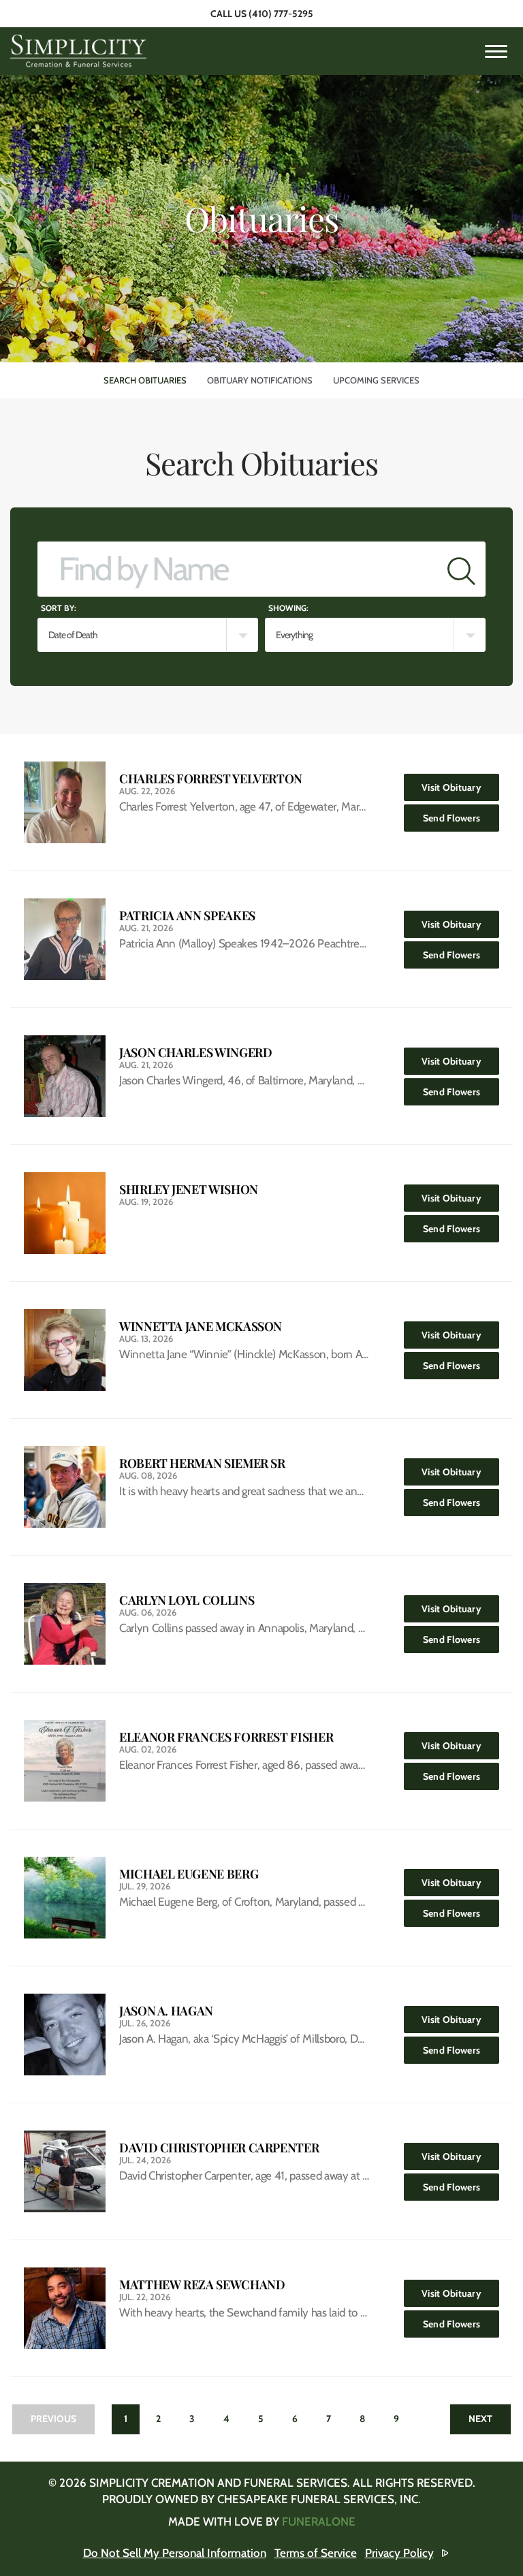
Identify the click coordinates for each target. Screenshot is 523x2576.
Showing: (288, 608)
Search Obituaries (145, 380)
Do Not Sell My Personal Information (175, 2553)
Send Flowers (461, 818)
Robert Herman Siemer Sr (202, 1463)
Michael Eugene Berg (189, 1874)
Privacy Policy (399, 2553)
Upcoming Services (376, 380)
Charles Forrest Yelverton (211, 779)
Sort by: (59, 608)
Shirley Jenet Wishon (189, 1190)
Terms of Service (316, 2553)
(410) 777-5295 (281, 14)
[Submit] (461, 569)
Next (480, 2419)
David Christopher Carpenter (219, 2148)
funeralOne (319, 2522)
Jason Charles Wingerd (195, 1053)
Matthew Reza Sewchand (202, 2285)
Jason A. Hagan (166, 2011)
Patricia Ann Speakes (187, 916)
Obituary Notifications (260, 380)
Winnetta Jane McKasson (201, 1326)
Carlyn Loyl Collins (187, 1600)
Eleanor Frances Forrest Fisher (226, 1737)
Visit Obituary (460, 787)
